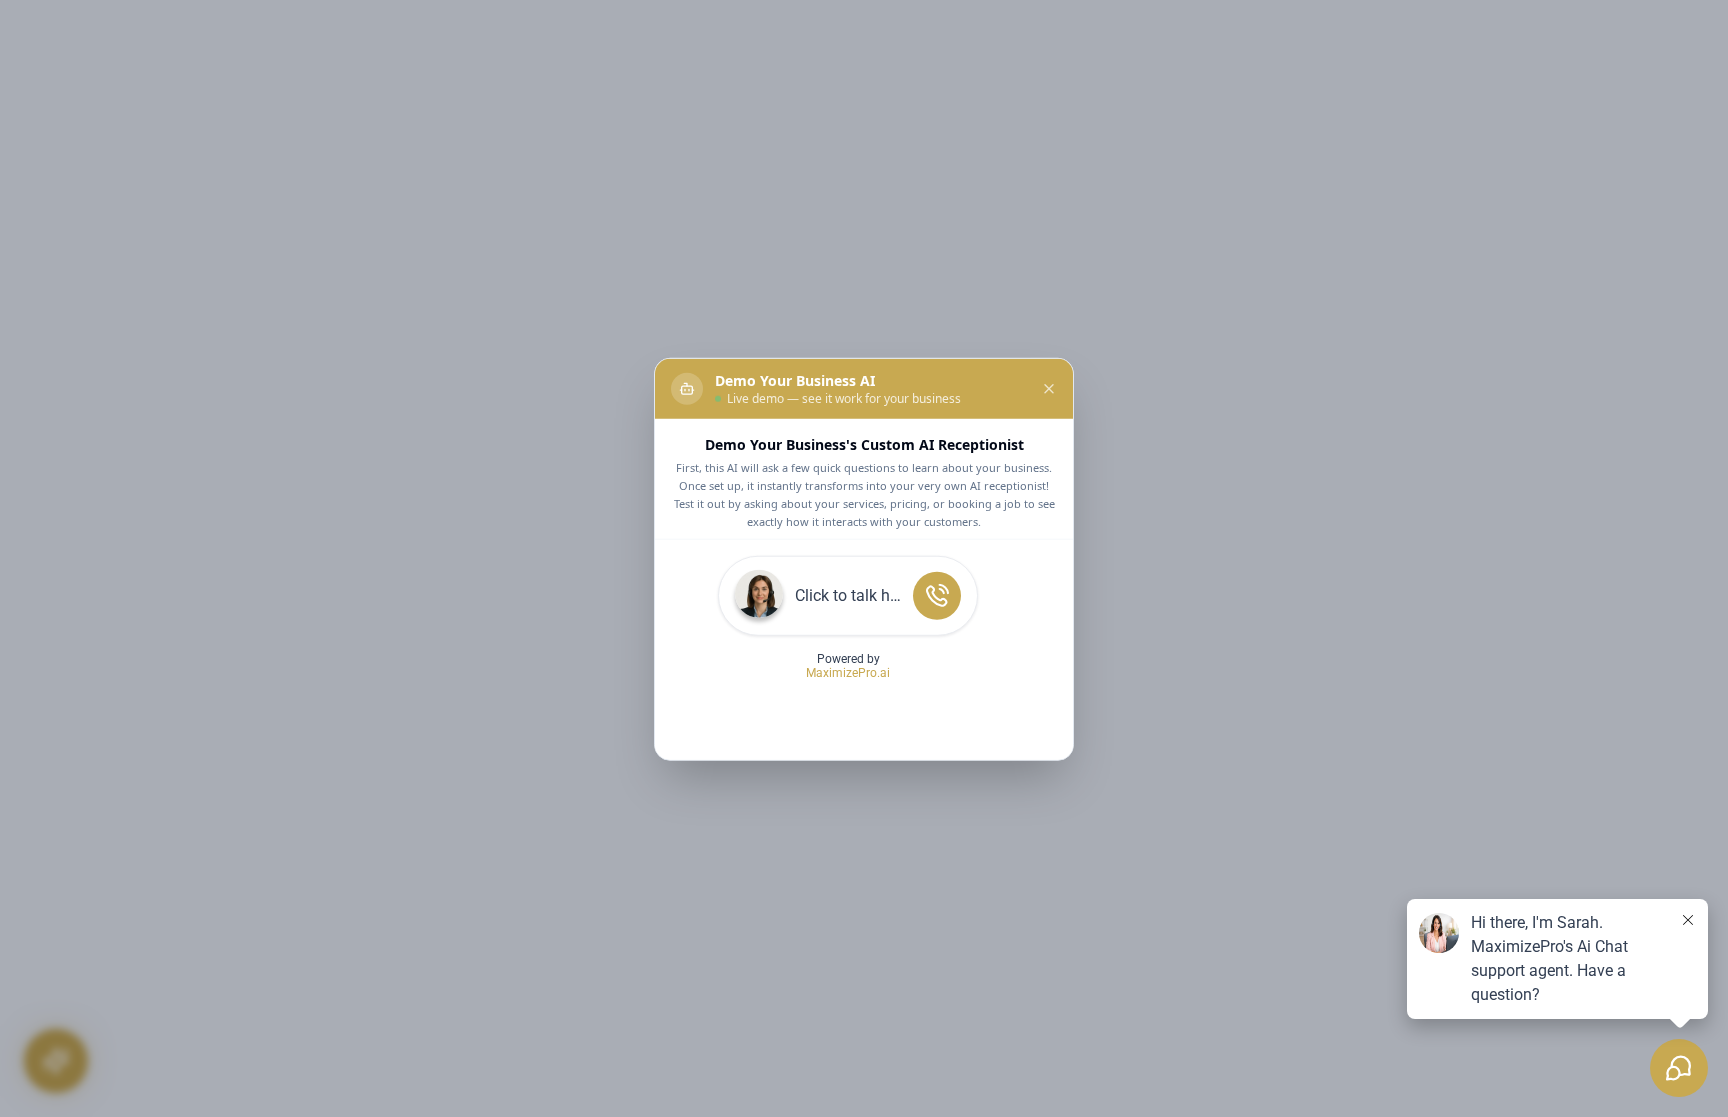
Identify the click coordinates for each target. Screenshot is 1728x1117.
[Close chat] (1049, 388)
